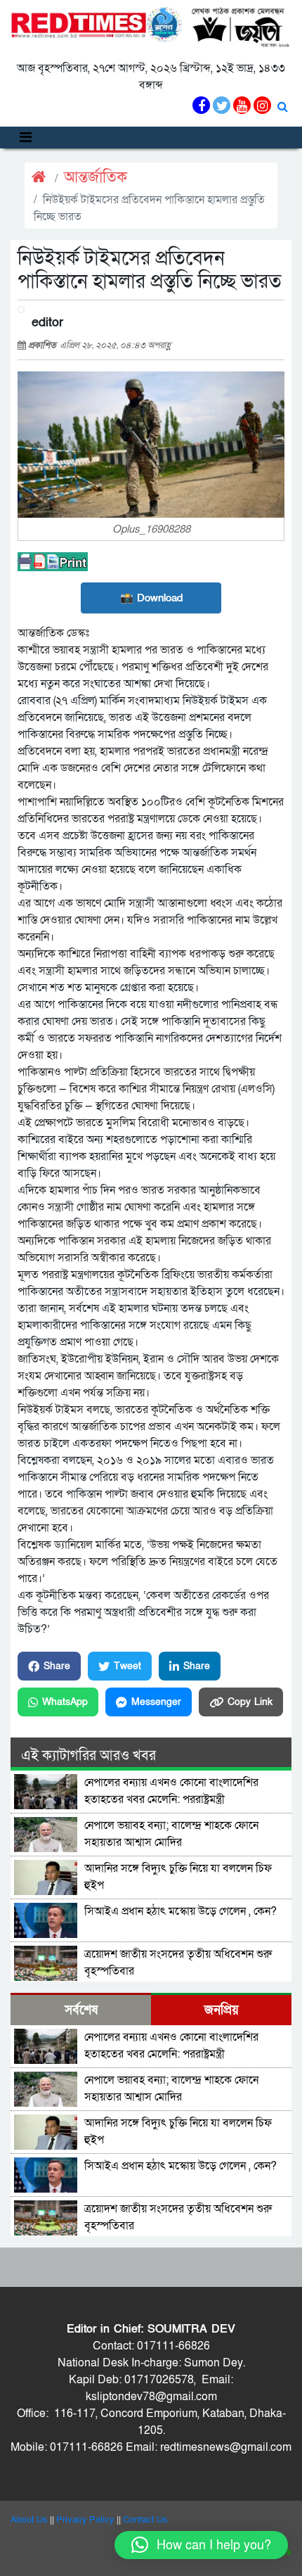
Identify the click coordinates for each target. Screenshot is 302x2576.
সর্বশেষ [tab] (81, 2010)
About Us (29, 2520)
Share (57, 1666)
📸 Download (151, 598)
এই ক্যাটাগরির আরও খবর (88, 1756)
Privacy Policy (85, 2520)
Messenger (156, 1702)
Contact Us (145, 2520)
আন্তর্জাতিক (96, 178)
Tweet (127, 1666)
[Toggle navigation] (26, 138)
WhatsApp (65, 1702)
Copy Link (250, 1702)
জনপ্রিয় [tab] (222, 2010)
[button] (201, 2545)
